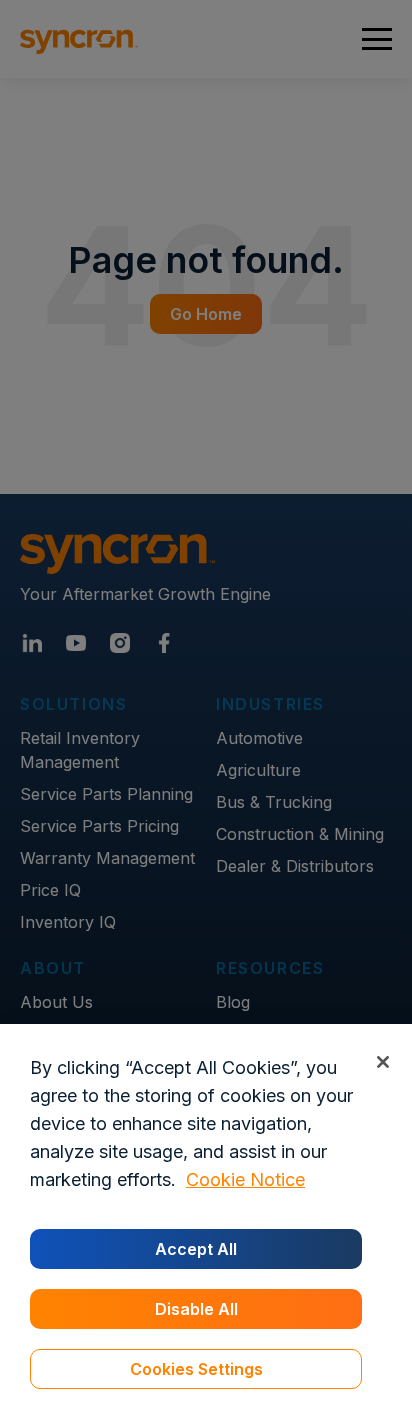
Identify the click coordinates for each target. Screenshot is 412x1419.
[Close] (382, 1061)
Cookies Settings (196, 1369)
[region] (206, 1221)
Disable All (196, 1309)
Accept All (196, 1249)
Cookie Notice (245, 1179)
